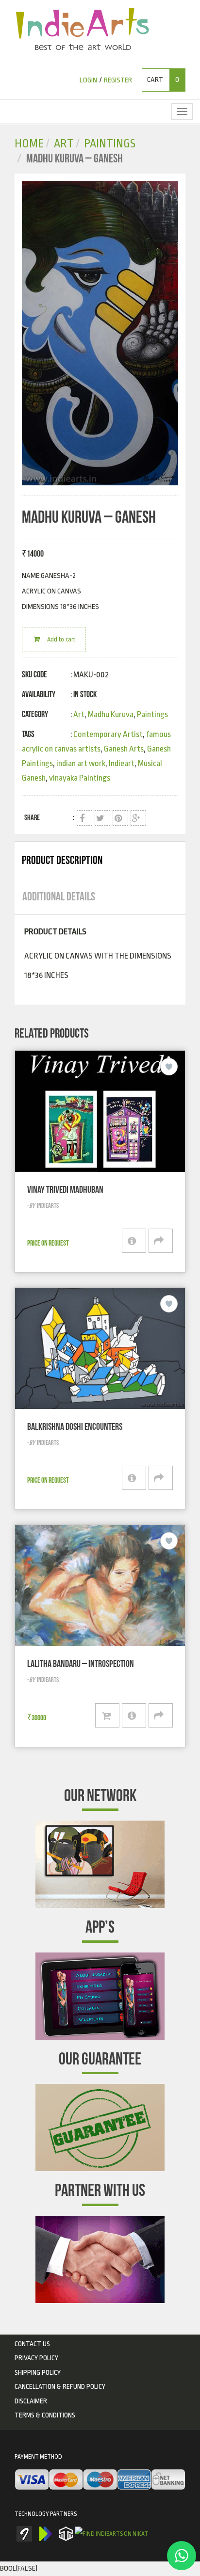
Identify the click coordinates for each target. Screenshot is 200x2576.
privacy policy (36, 2358)
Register (118, 80)
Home (29, 144)
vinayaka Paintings (80, 778)
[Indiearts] (82, 29)
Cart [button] (163, 80)
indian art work (81, 763)
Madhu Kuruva (111, 714)
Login (88, 80)
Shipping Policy (38, 2372)
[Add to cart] (107, 1715)
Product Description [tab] (62, 860)
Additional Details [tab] (59, 896)
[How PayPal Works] (100, 2480)
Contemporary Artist (108, 734)
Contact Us (32, 2344)
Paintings (110, 144)
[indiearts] (100, 333)
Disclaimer (31, 2401)
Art (64, 144)
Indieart (122, 763)
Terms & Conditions (45, 2415)
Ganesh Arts (124, 749)
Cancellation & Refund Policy (60, 2386)
